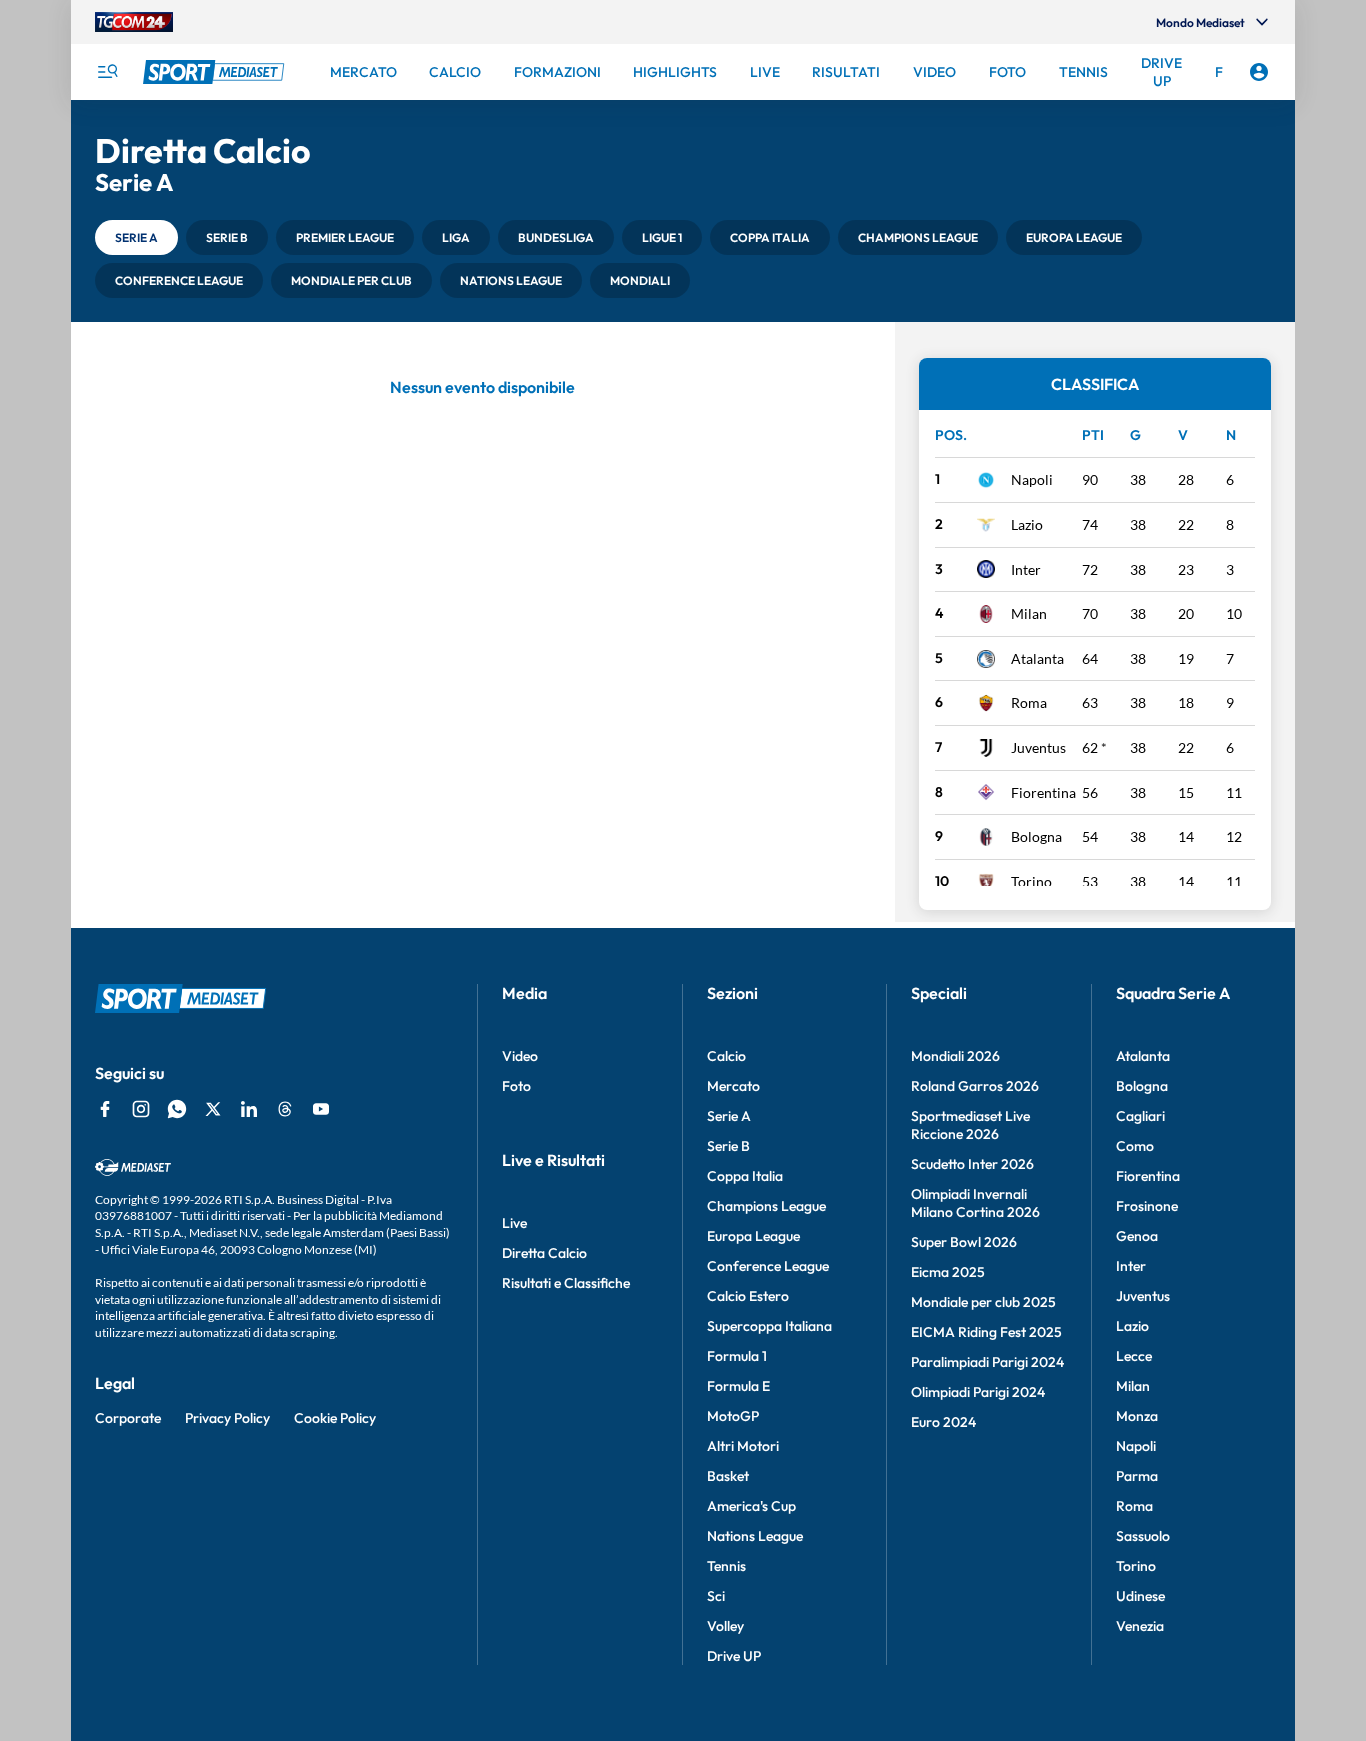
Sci (716, 1596)
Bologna (1036, 836)
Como (1135, 1146)
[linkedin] (249, 1109)
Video (520, 1056)
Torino (1031, 881)
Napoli (1032, 479)
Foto (516, 1086)
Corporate (128, 1418)
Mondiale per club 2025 (983, 1302)
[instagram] (141, 1109)
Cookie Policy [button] (335, 1418)
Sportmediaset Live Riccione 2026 (970, 1125)
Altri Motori (743, 1446)
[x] (213, 1109)
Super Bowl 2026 (964, 1242)
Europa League (753, 1236)
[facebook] (105, 1109)
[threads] (285, 1109)
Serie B (728, 1146)
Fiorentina (1043, 792)
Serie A (729, 1116)
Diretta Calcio (544, 1253)
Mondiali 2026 (955, 1056)
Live (514, 1223)
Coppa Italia (745, 1176)
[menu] (107, 72)
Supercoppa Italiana (769, 1326)
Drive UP (734, 1656)
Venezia (1140, 1626)
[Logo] (216, 72)
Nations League (755, 1536)
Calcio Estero (748, 1296)
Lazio (1027, 524)
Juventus (1038, 747)
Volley (725, 1626)
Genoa (1137, 1236)
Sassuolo (1143, 1536)
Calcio (726, 1056)
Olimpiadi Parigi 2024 (978, 1392)
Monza (1137, 1416)
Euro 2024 (943, 1422)
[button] (136, 237)
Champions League (766, 1206)
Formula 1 (737, 1356)
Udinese (1140, 1596)
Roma (1029, 702)
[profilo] (1259, 72)
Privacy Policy (227, 1418)
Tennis (726, 1566)
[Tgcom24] (134, 22)
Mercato (733, 1086)
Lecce (1134, 1356)
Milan (1029, 613)
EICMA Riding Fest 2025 (986, 1332)
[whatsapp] (177, 1109)
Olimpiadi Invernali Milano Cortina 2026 (975, 1203)
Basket (728, 1476)
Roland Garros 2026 (975, 1086)
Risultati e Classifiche (566, 1283)
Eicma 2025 (948, 1272)
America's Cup (751, 1506)
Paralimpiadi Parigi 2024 (987, 1362)
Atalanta (1037, 658)
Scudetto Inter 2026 (972, 1164)
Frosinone (1147, 1206)
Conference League (768, 1266)
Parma (1137, 1476)
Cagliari (1140, 1116)
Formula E (738, 1386)
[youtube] (321, 1109)
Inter (1026, 569)
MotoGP (733, 1416)
